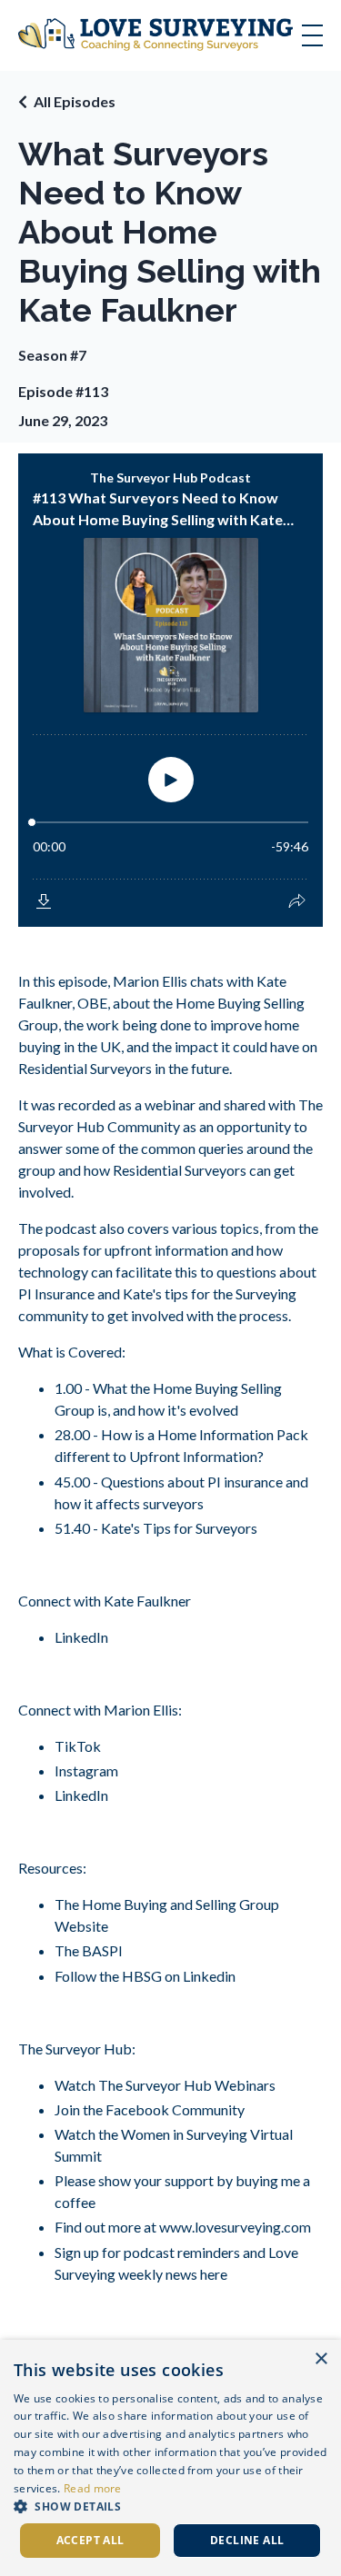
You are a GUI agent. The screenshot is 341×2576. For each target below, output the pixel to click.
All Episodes (75, 101)
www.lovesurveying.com (234, 2227)
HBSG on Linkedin (179, 1976)
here (212, 2274)
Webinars (244, 2085)
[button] (170, 2506)
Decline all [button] (247, 2540)
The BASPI (89, 1950)
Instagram (86, 1770)
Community (207, 2109)
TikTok (78, 1746)
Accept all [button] (90, 2540)
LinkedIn (81, 1637)
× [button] (321, 2359)
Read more (93, 2488)
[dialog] (170, 2458)
